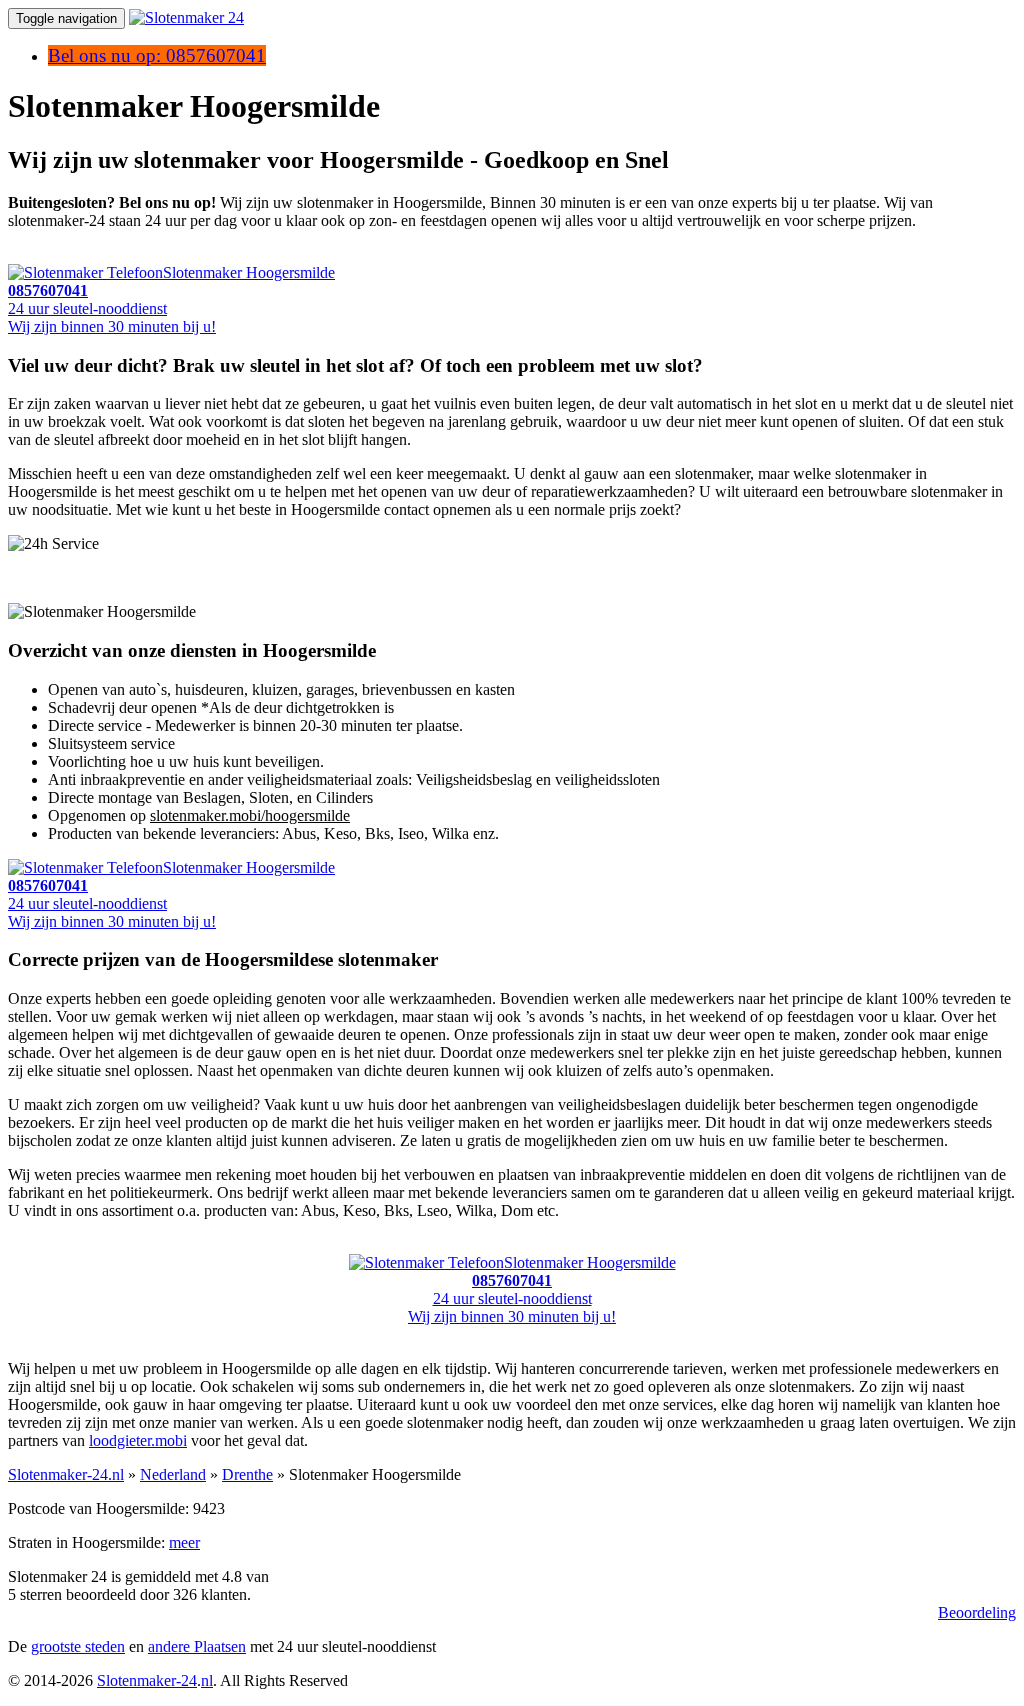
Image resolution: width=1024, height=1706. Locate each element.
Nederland (173, 1474)
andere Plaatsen (197, 1646)
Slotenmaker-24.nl (66, 1474)
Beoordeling (977, 1612)
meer (184, 1542)
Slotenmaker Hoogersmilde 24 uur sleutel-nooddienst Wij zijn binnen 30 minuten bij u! (542, 1289)
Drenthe (247, 1474)
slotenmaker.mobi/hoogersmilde (250, 815)
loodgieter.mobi (138, 1440)
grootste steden (78, 1646)
